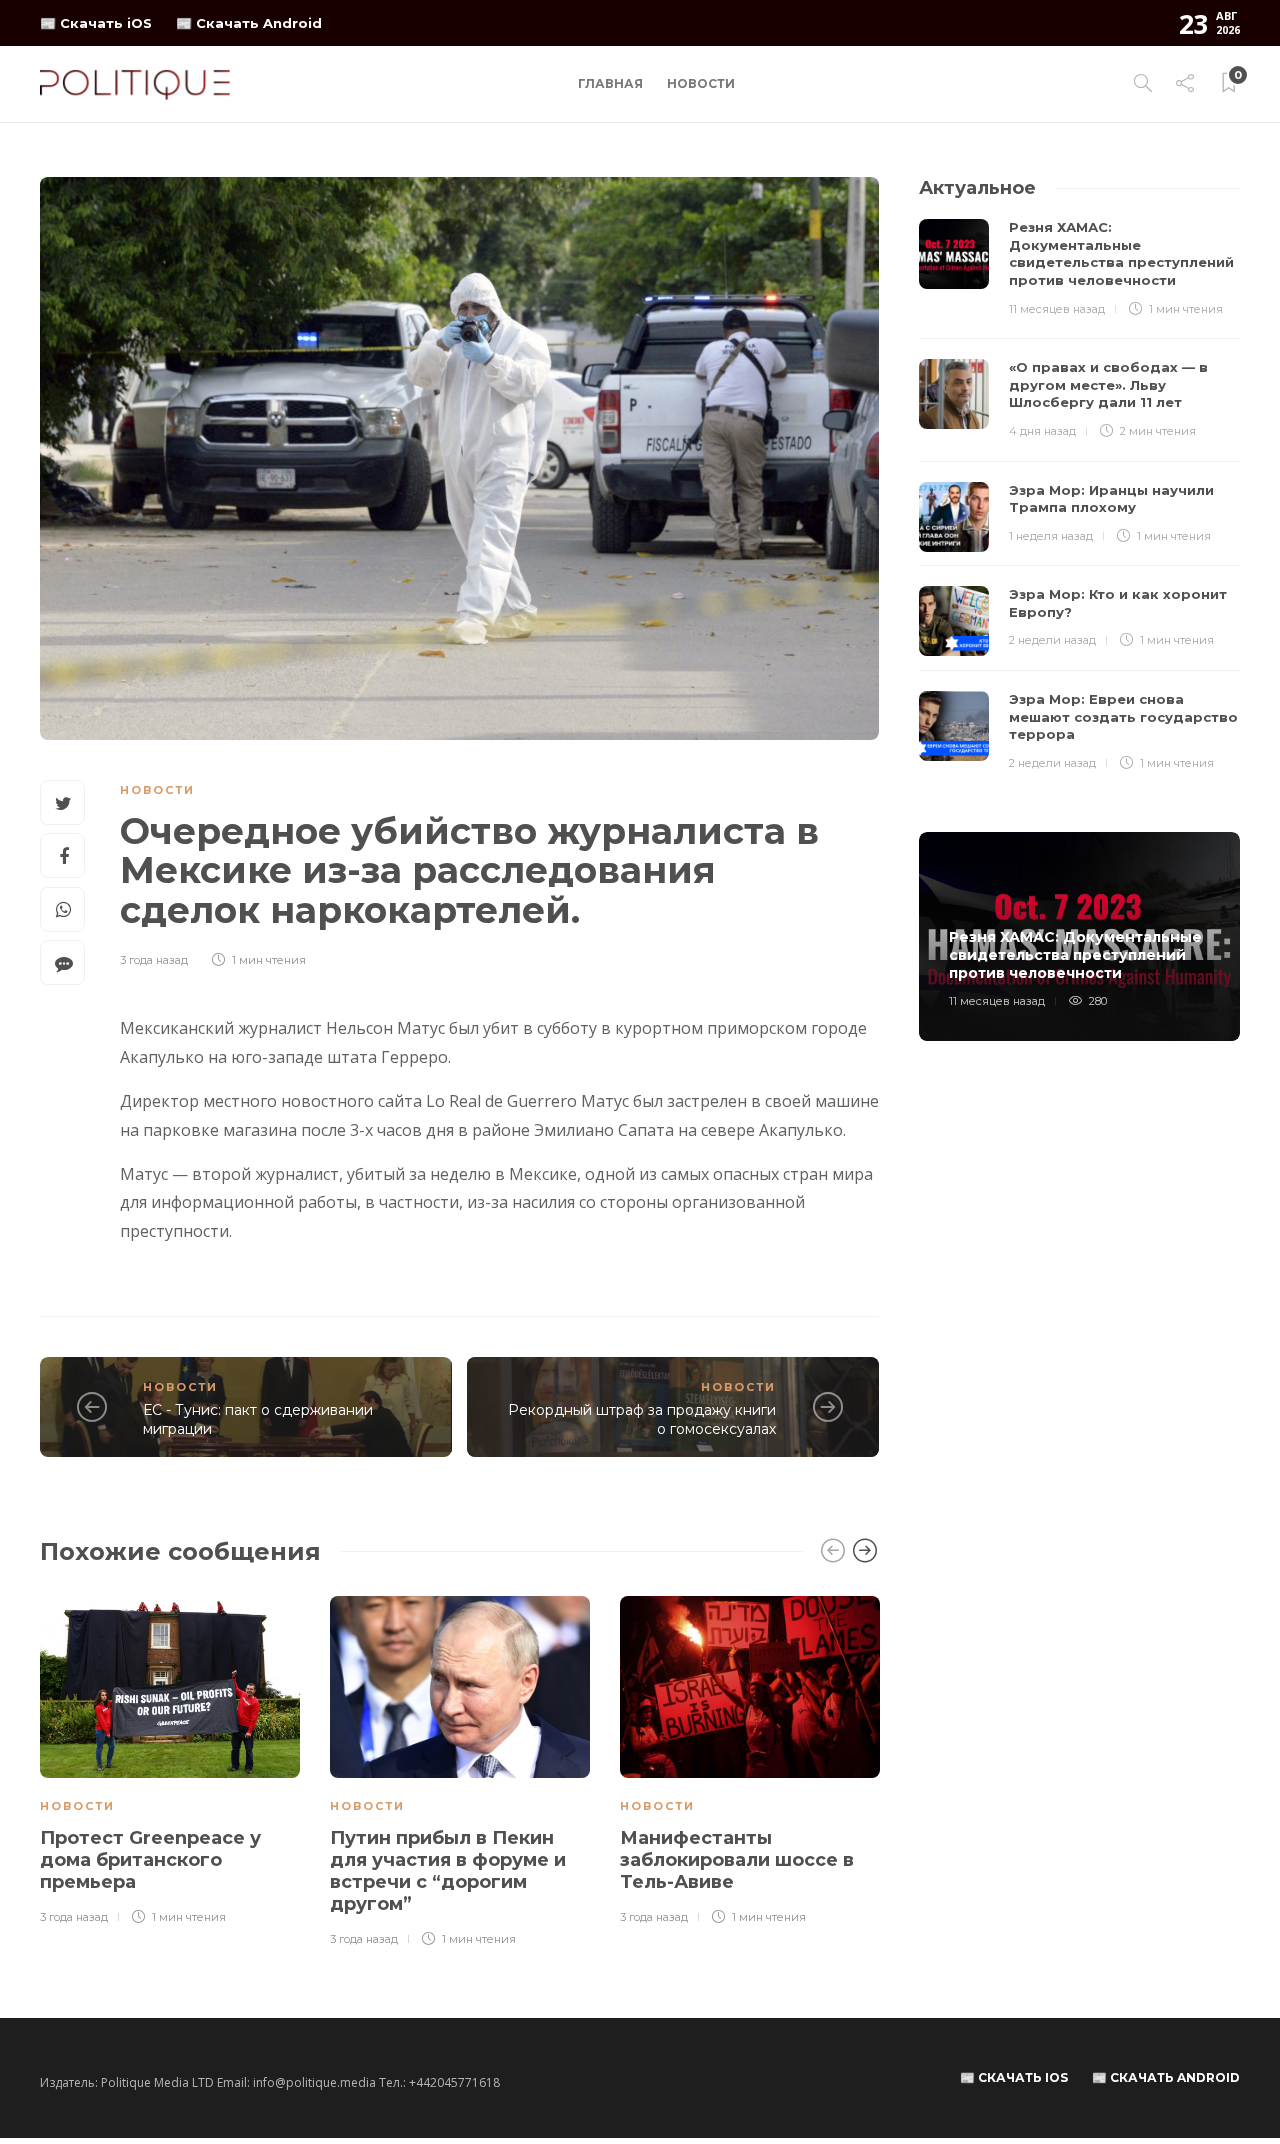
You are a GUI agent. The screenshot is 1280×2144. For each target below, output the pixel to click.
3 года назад (154, 960)
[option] (170, 1762)
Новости (701, 83)
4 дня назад (1042, 431)
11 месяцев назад (1057, 309)
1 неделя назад (1051, 536)
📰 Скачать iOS (96, 23)
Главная (610, 83)
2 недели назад (1052, 640)
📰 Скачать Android (249, 23)
